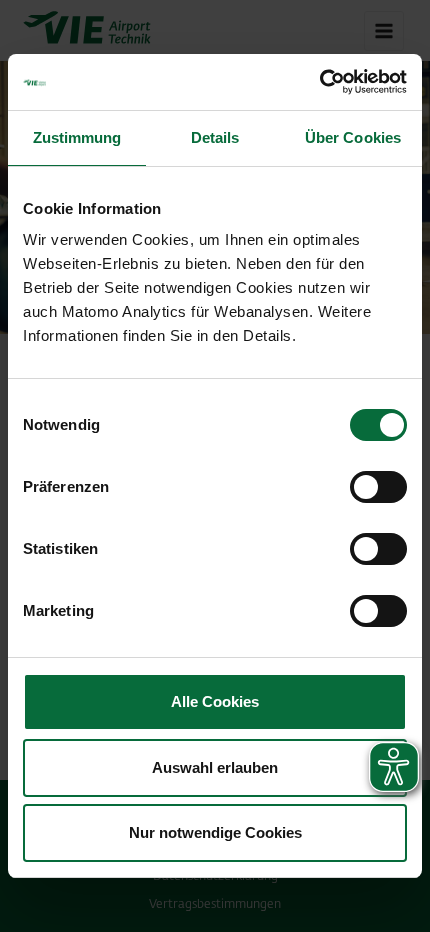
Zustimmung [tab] (77, 137)
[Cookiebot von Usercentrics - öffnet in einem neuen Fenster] (319, 82)
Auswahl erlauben (215, 767)
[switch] (378, 487)
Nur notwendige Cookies (215, 832)
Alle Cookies (215, 701)
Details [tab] (215, 137)
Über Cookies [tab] (353, 137)
